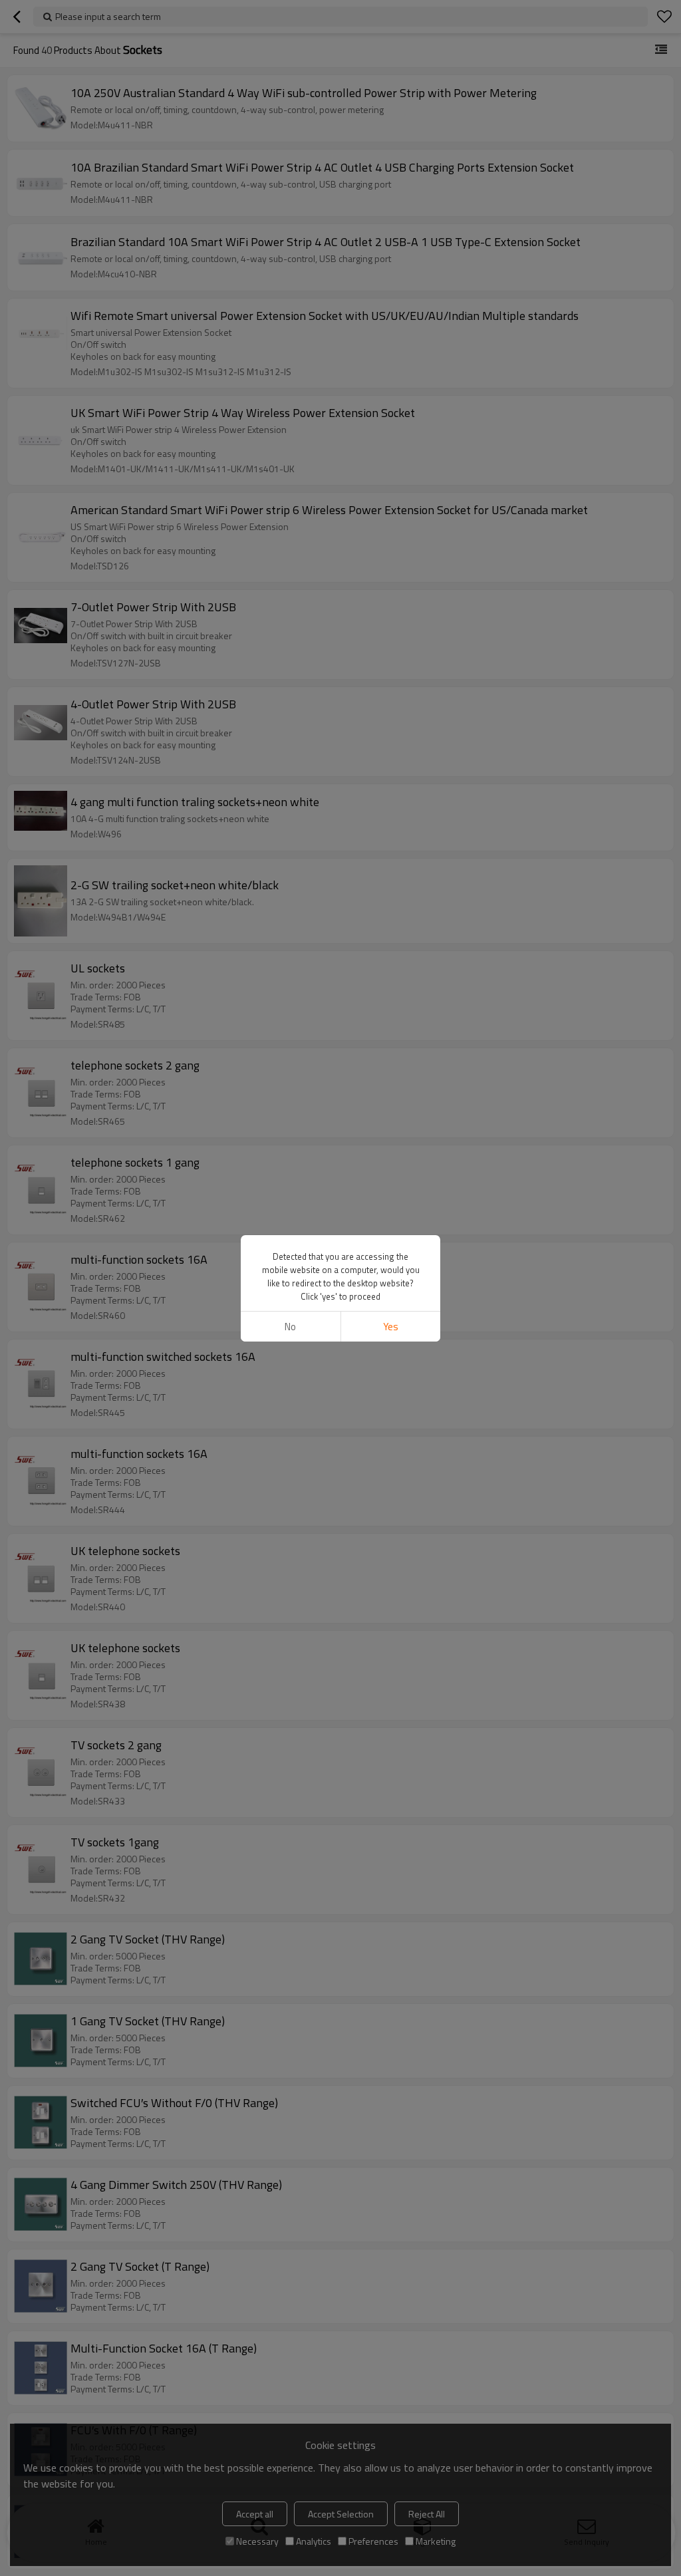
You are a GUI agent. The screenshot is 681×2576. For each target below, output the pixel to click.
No (290, 1327)
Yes (391, 1327)
